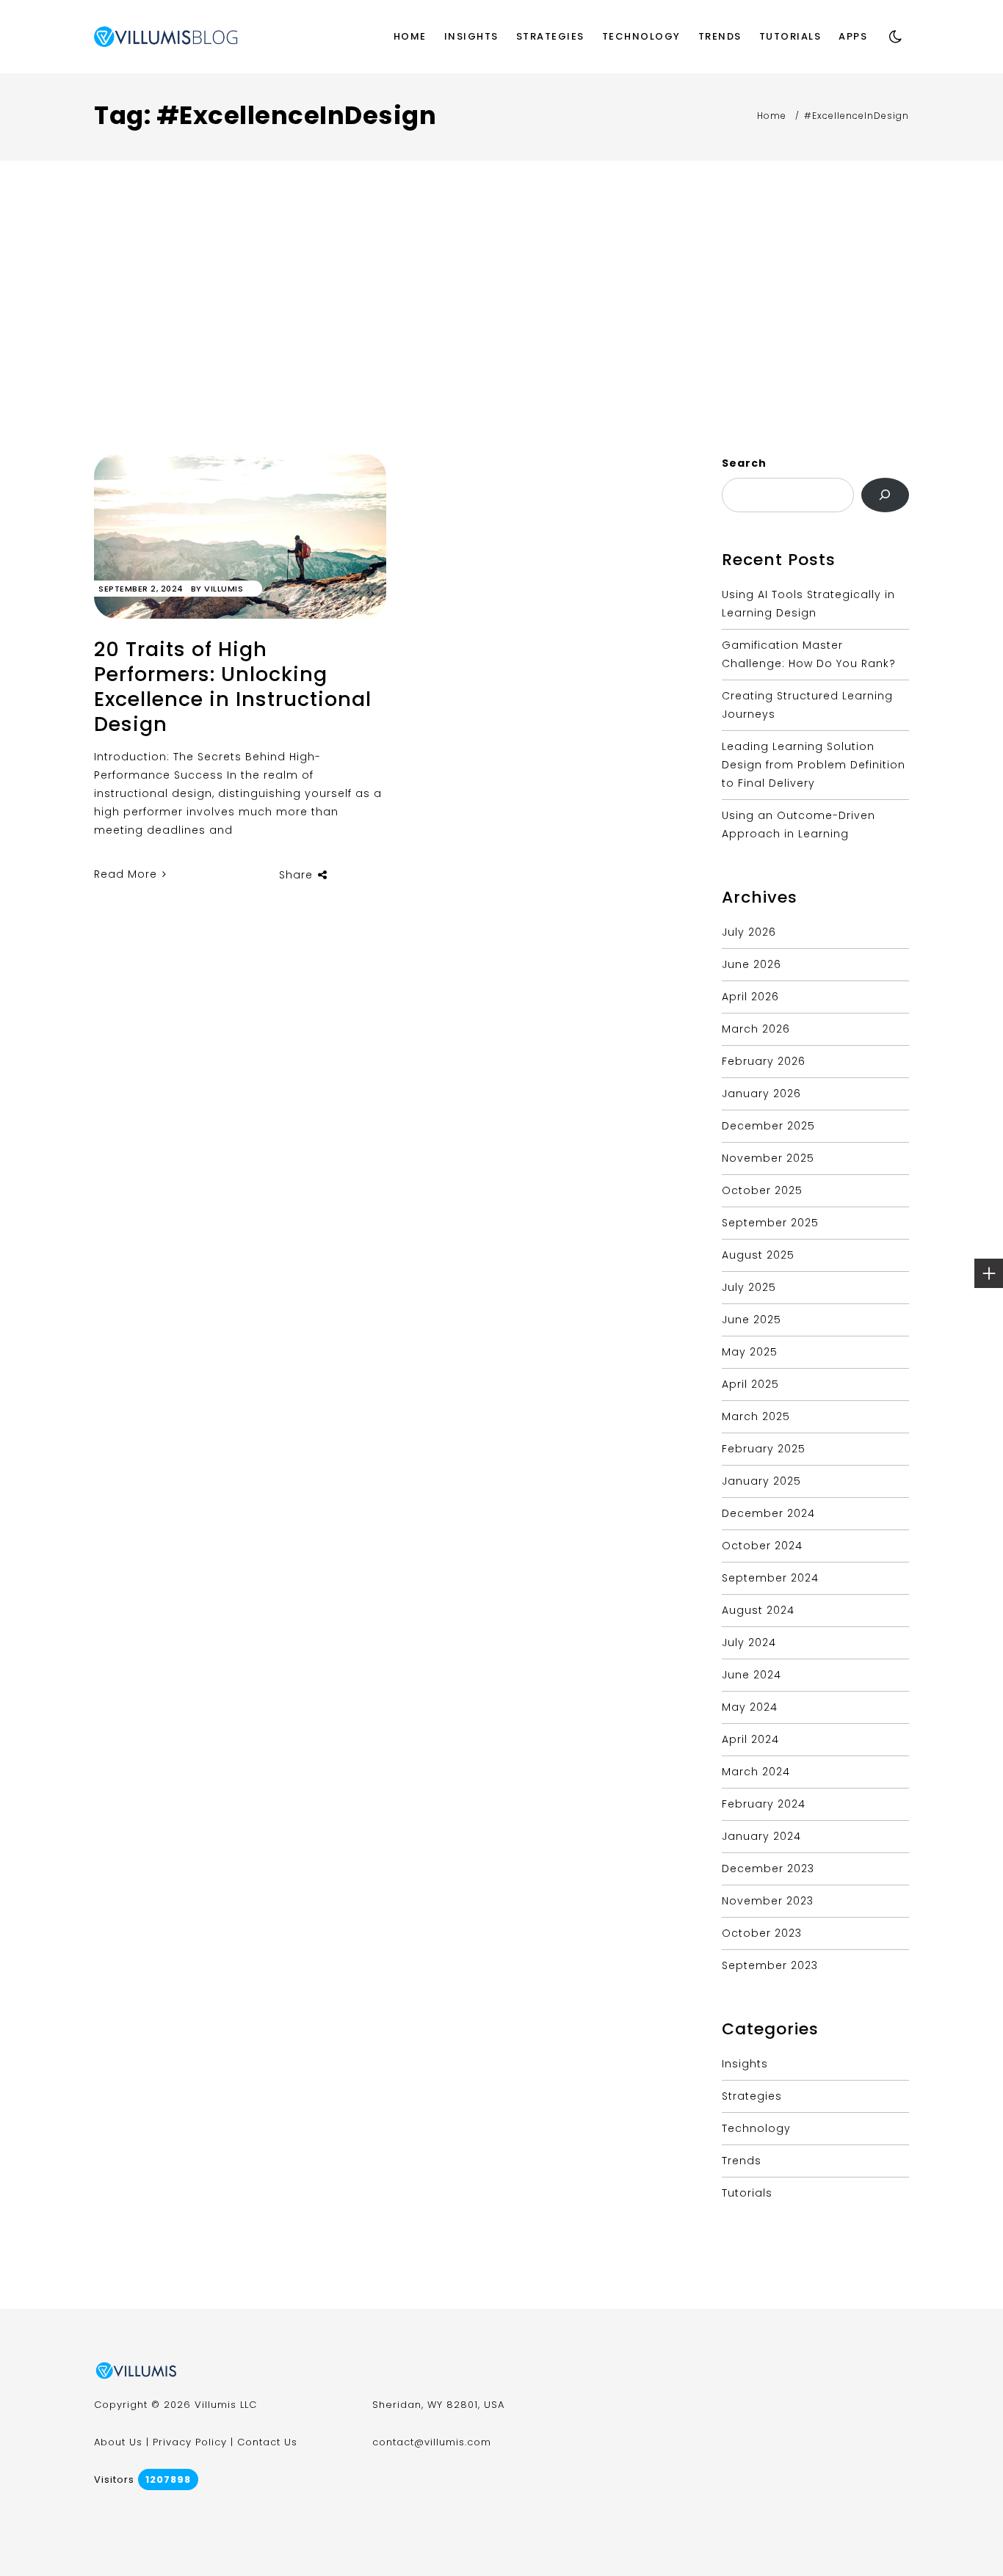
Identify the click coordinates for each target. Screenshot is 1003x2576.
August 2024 (758, 1610)
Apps (853, 36)
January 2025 (761, 1481)
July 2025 (749, 1287)
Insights (471, 36)
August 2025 (758, 1255)
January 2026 (761, 1094)
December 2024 (768, 1513)
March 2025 (756, 1416)
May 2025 (750, 1352)
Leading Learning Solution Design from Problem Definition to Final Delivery (814, 765)
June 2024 (752, 1675)
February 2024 (764, 1804)
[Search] (885, 495)
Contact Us (267, 2442)
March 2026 (756, 1029)
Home (410, 36)
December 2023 (768, 1869)
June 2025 (752, 1320)
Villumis (224, 589)
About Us (118, 2442)
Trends (720, 36)
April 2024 (750, 1739)
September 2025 (770, 1223)
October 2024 (762, 1546)
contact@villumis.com (432, 2442)
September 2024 (770, 1578)
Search (744, 463)
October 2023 (762, 1933)
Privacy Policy (190, 2442)
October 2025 (762, 1190)
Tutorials (790, 36)
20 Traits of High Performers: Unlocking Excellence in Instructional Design (233, 687)
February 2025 (764, 1449)
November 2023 (768, 1901)
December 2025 (768, 1126)
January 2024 (761, 1836)
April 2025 (750, 1384)
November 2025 (768, 1158)
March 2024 (756, 1772)
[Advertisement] (501, 344)
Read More (127, 874)
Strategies (550, 36)
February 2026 (764, 1061)
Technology (641, 36)
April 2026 (750, 997)
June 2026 (752, 964)
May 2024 (750, 1707)
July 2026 (749, 932)
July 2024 (749, 1642)
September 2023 (770, 1965)
